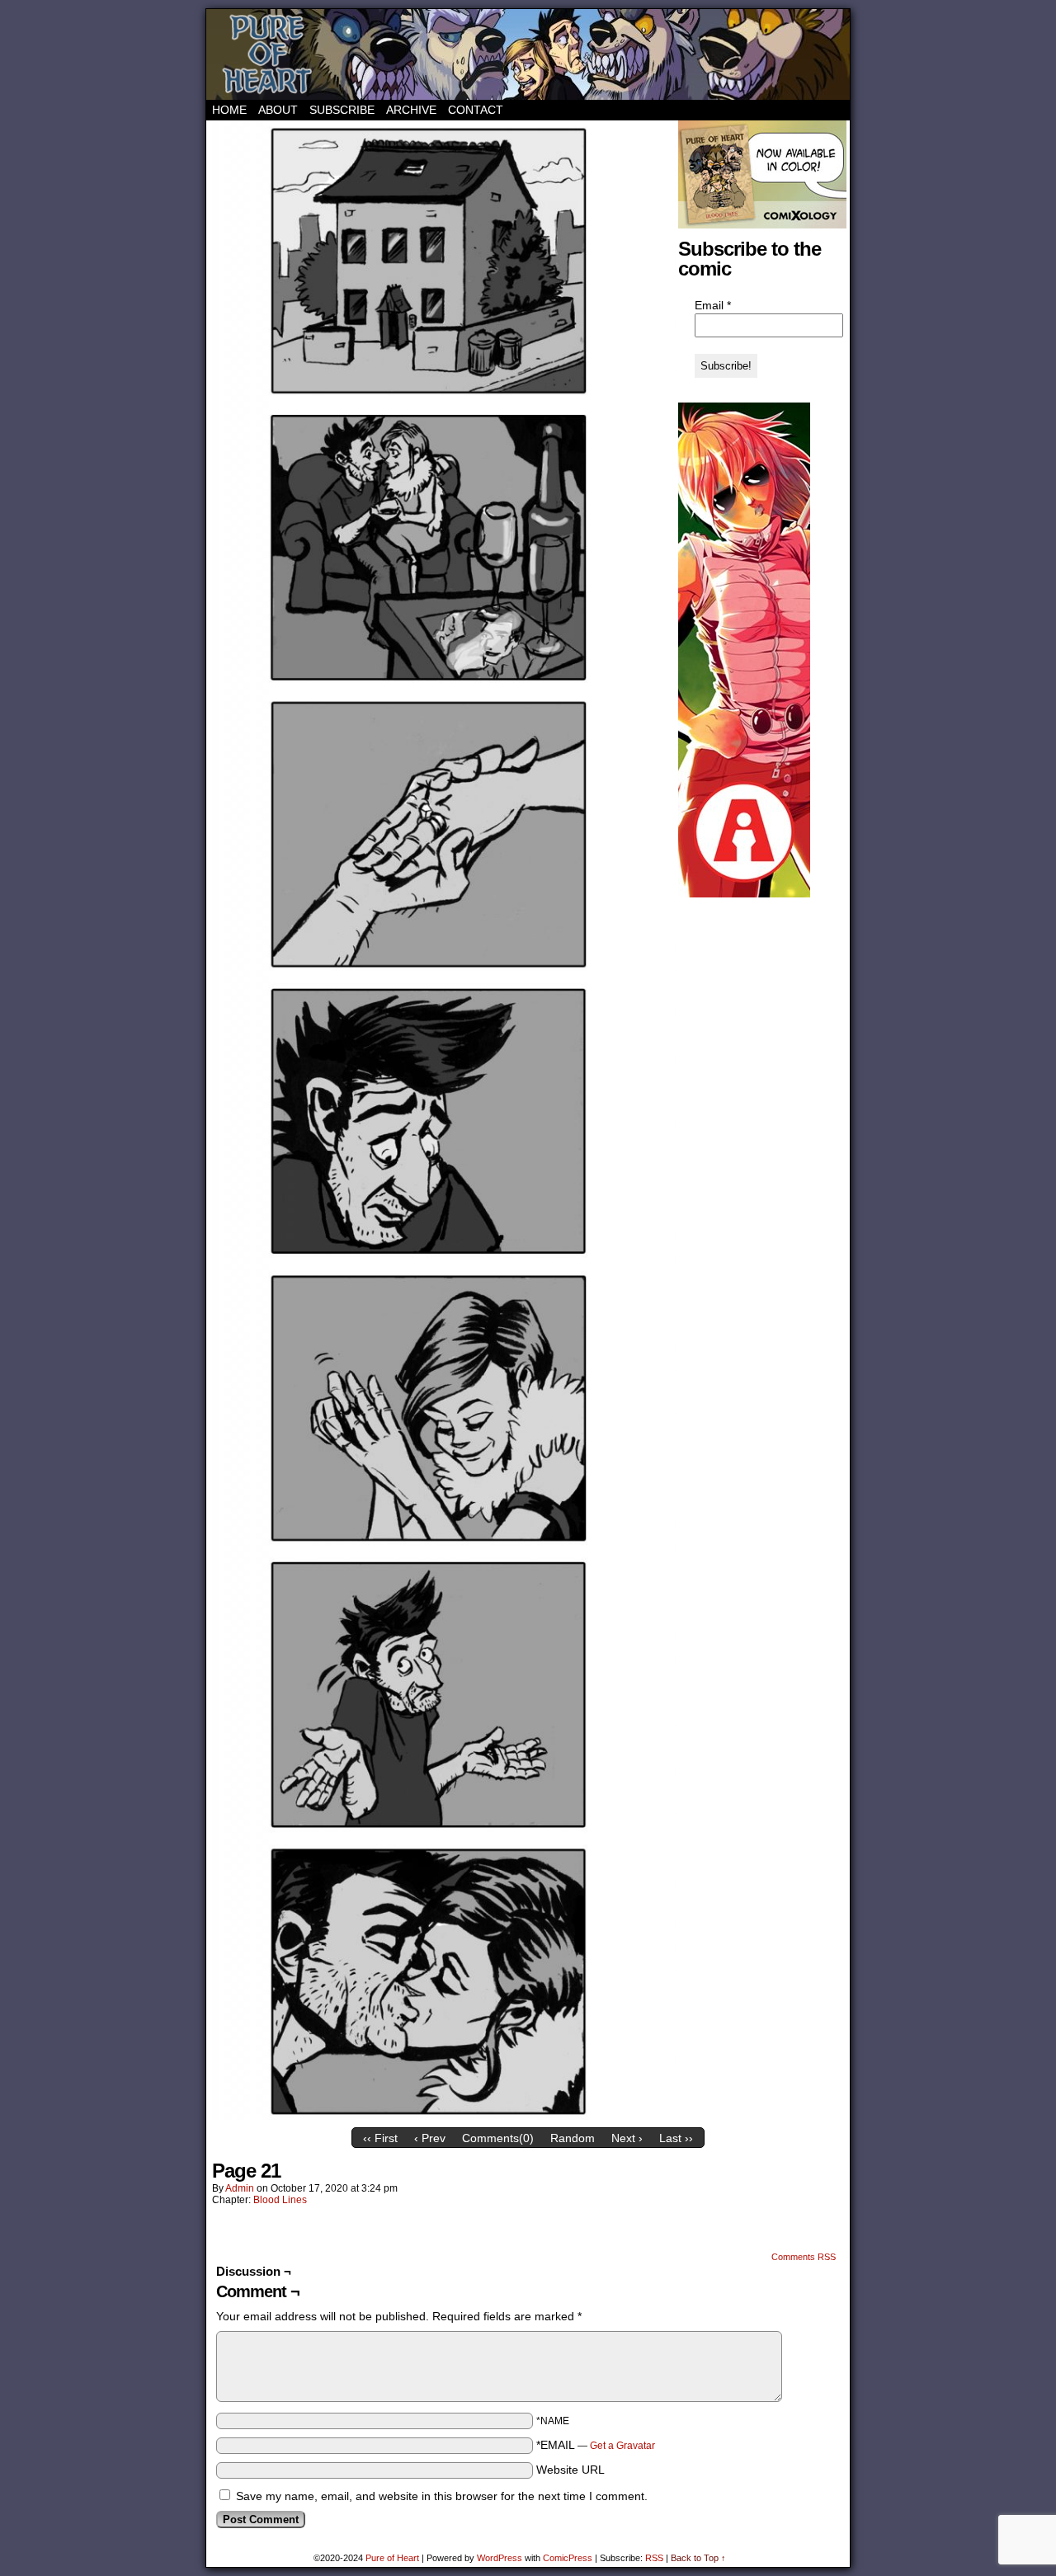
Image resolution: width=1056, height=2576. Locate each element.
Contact (476, 110)
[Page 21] (441, 2116)
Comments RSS (804, 2257)
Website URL (570, 2470)
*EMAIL (596, 2445)
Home (229, 110)
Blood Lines (280, 2200)
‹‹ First (380, 2138)
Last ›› (676, 2138)
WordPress (500, 2558)
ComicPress (568, 2558)
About (278, 110)
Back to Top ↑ (698, 2558)
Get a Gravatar (622, 2446)
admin (240, 2188)
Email (713, 305)
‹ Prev (430, 2138)
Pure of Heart (528, 54)
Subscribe (342, 110)
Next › (627, 2138)
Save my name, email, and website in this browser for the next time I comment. (442, 2496)
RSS (654, 2558)
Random (573, 2138)
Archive (411, 110)
